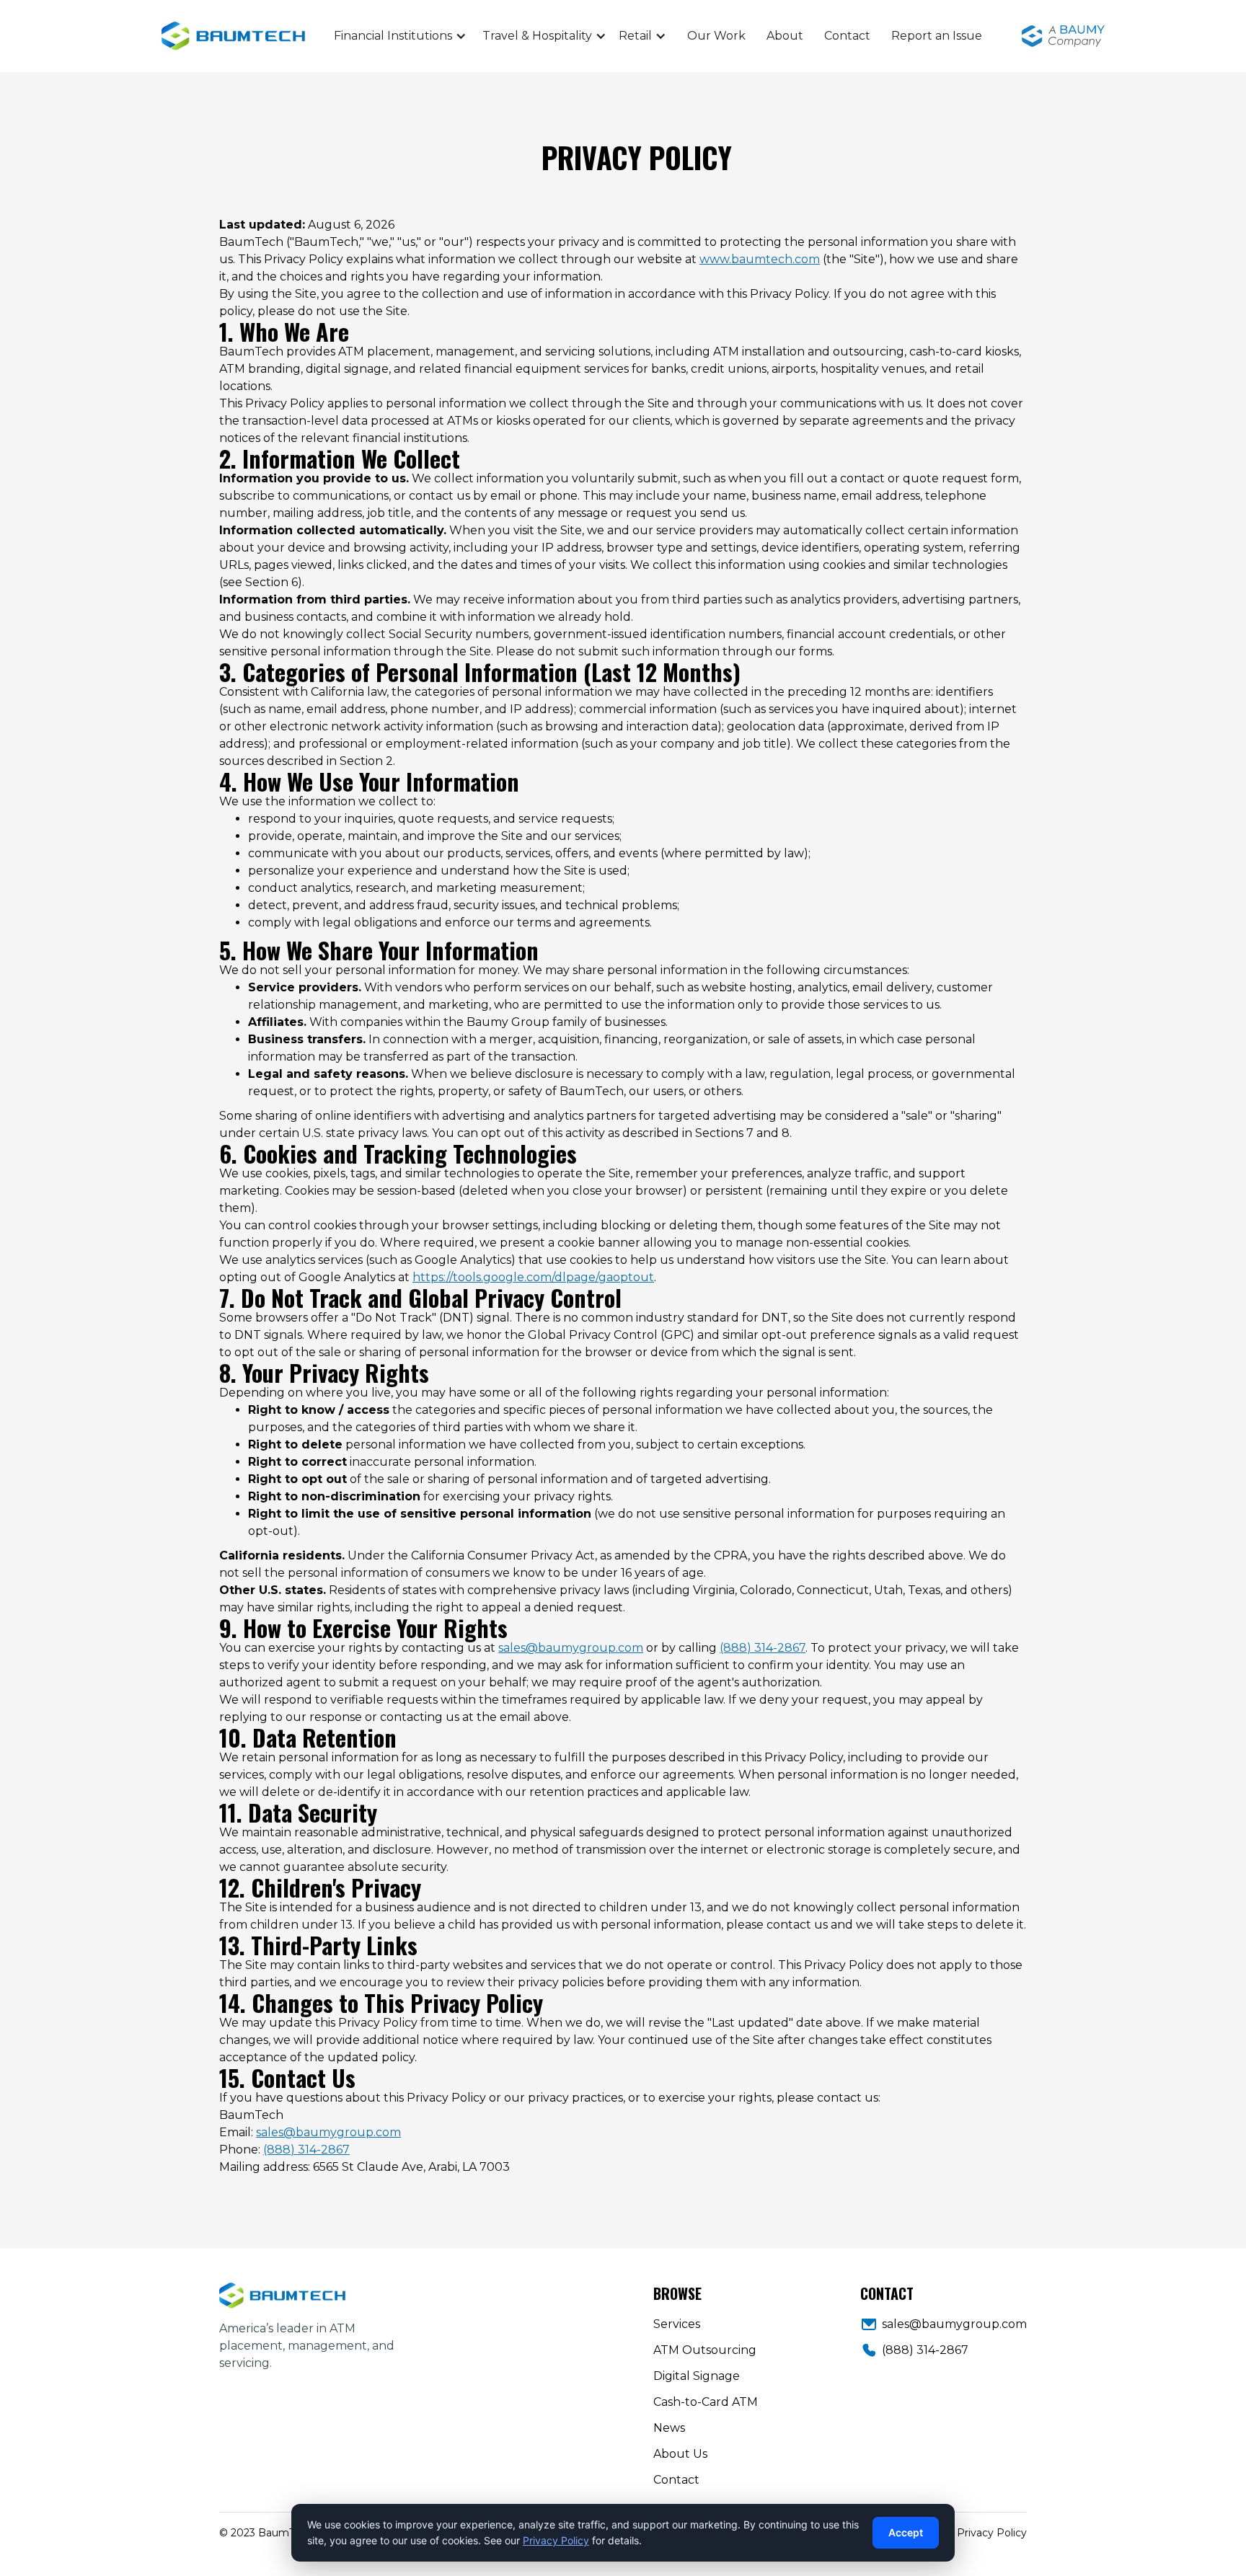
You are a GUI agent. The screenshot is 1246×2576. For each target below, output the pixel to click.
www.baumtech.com (760, 259)
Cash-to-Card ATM (706, 2402)
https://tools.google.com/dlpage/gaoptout (533, 1277)
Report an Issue (937, 36)
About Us (680, 2454)
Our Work (716, 36)
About (785, 36)
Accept (906, 2532)
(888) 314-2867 (763, 1648)
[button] (400, 36)
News (669, 2428)
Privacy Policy (992, 2533)
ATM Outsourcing (705, 2350)
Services (677, 2324)
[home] (291, 36)
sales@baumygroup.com (571, 1648)
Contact (847, 36)
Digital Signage (697, 2376)
